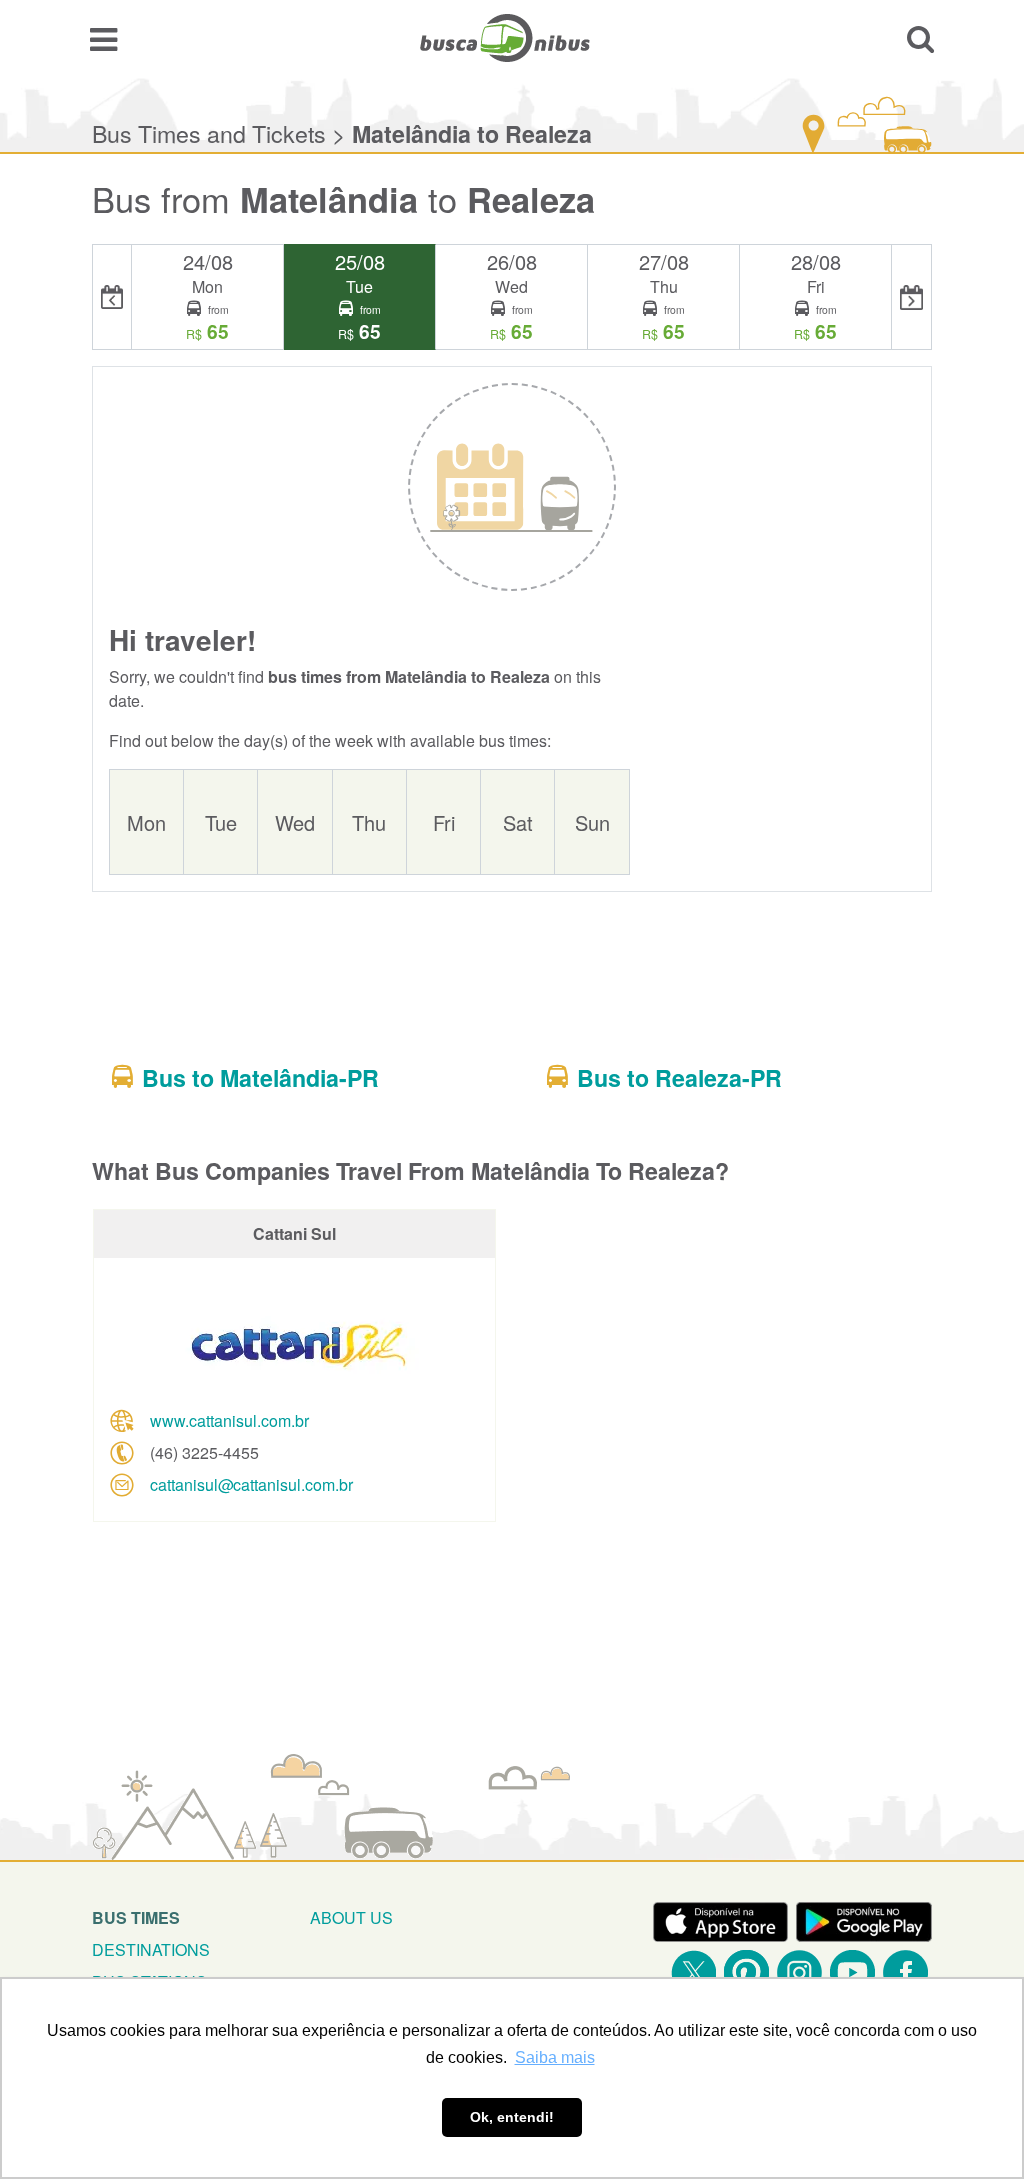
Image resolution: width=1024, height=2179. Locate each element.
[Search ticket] (920, 38)
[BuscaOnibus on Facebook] (905, 1972)
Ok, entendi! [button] (512, 2117)
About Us (351, 1917)
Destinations (151, 1949)
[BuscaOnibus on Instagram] (799, 1972)
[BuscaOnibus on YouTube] (852, 1972)
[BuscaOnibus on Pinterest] (746, 1972)
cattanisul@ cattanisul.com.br (251, 1484)
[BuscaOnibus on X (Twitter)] (693, 1972)
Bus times (136, 1917)
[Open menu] (103, 38)
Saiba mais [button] (555, 2057)
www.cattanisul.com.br (229, 1420)
